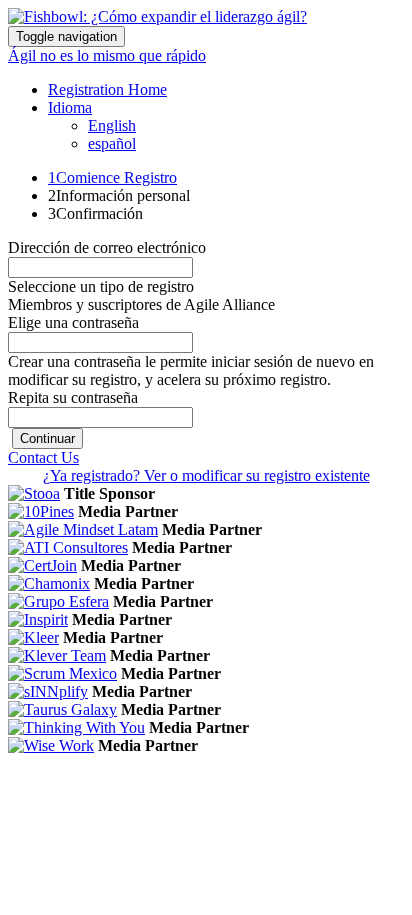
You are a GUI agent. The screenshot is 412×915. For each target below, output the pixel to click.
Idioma (70, 107)
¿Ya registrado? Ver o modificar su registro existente (206, 475)
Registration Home (107, 89)
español (112, 143)
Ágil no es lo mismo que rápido (107, 55)
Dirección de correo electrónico (107, 247)
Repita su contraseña (73, 397)
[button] (47, 438)
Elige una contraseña (73, 322)
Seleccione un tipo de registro (101, 286)
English (112, 125)
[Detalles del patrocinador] (34, 493)
